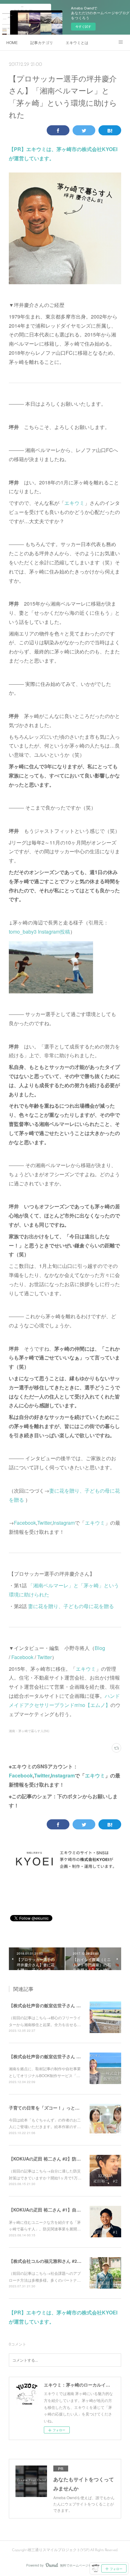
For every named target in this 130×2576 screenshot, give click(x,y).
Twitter (44, 1523)
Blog (100, 1648)
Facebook (25, 1523)
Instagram (64, 1523)
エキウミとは (77, 42)
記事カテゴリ (42, 42)
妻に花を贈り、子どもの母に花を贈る (71, 1606)
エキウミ (74, 503)
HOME (12, 42)
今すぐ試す (83, 26)
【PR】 (18, 149)
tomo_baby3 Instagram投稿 (39, 932)
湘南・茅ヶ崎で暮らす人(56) (29, 1731)
